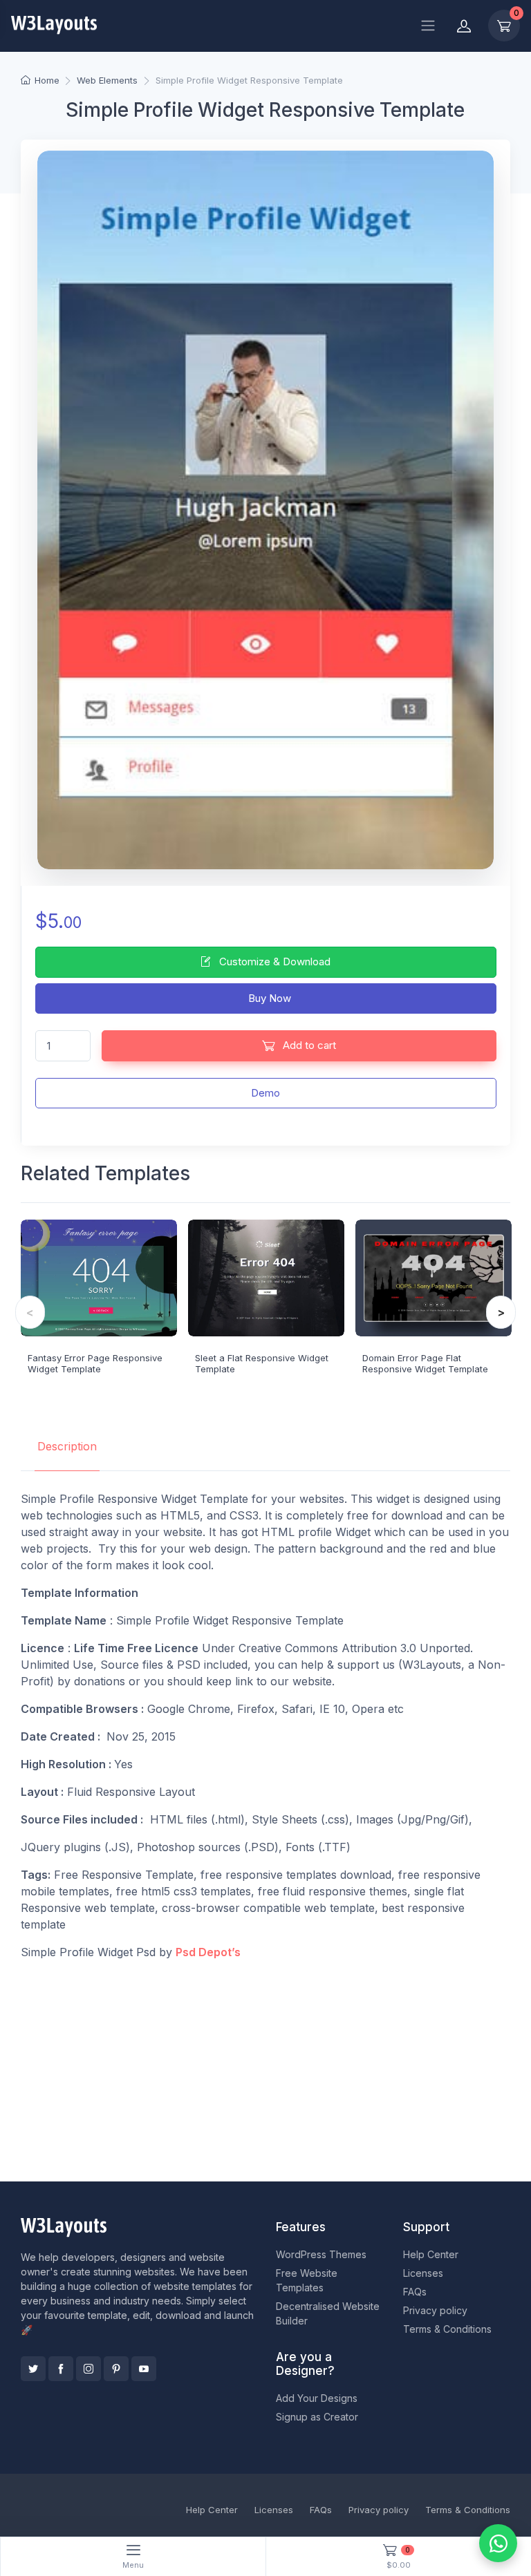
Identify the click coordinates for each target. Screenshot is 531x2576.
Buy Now (268, 998)
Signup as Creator (317, 2417)
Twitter (33, 2369)
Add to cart (308, 1045)
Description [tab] (67, 1446)
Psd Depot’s (208, 1952)
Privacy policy (435, 2310)
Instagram (88, 2369)
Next (501, 1312)
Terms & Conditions (447, 2329)
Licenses (423, 2273)
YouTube (144, 2369)
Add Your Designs (317, 2398)
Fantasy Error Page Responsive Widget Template (95, 1363)
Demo (265, 1093)
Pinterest (116, 2369)
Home (47, 80)
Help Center (431, 2254)
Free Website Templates (307, 2280)
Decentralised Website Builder (328, 2313)
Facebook (61, 2369)
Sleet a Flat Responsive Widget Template (262, 1363)
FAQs (415, 2292)
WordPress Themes (321, 2254)
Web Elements (107, 80)
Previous (30, 1312)
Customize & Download (273, 962)
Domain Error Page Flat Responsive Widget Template (425, 1363)
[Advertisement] (265, 2068)
